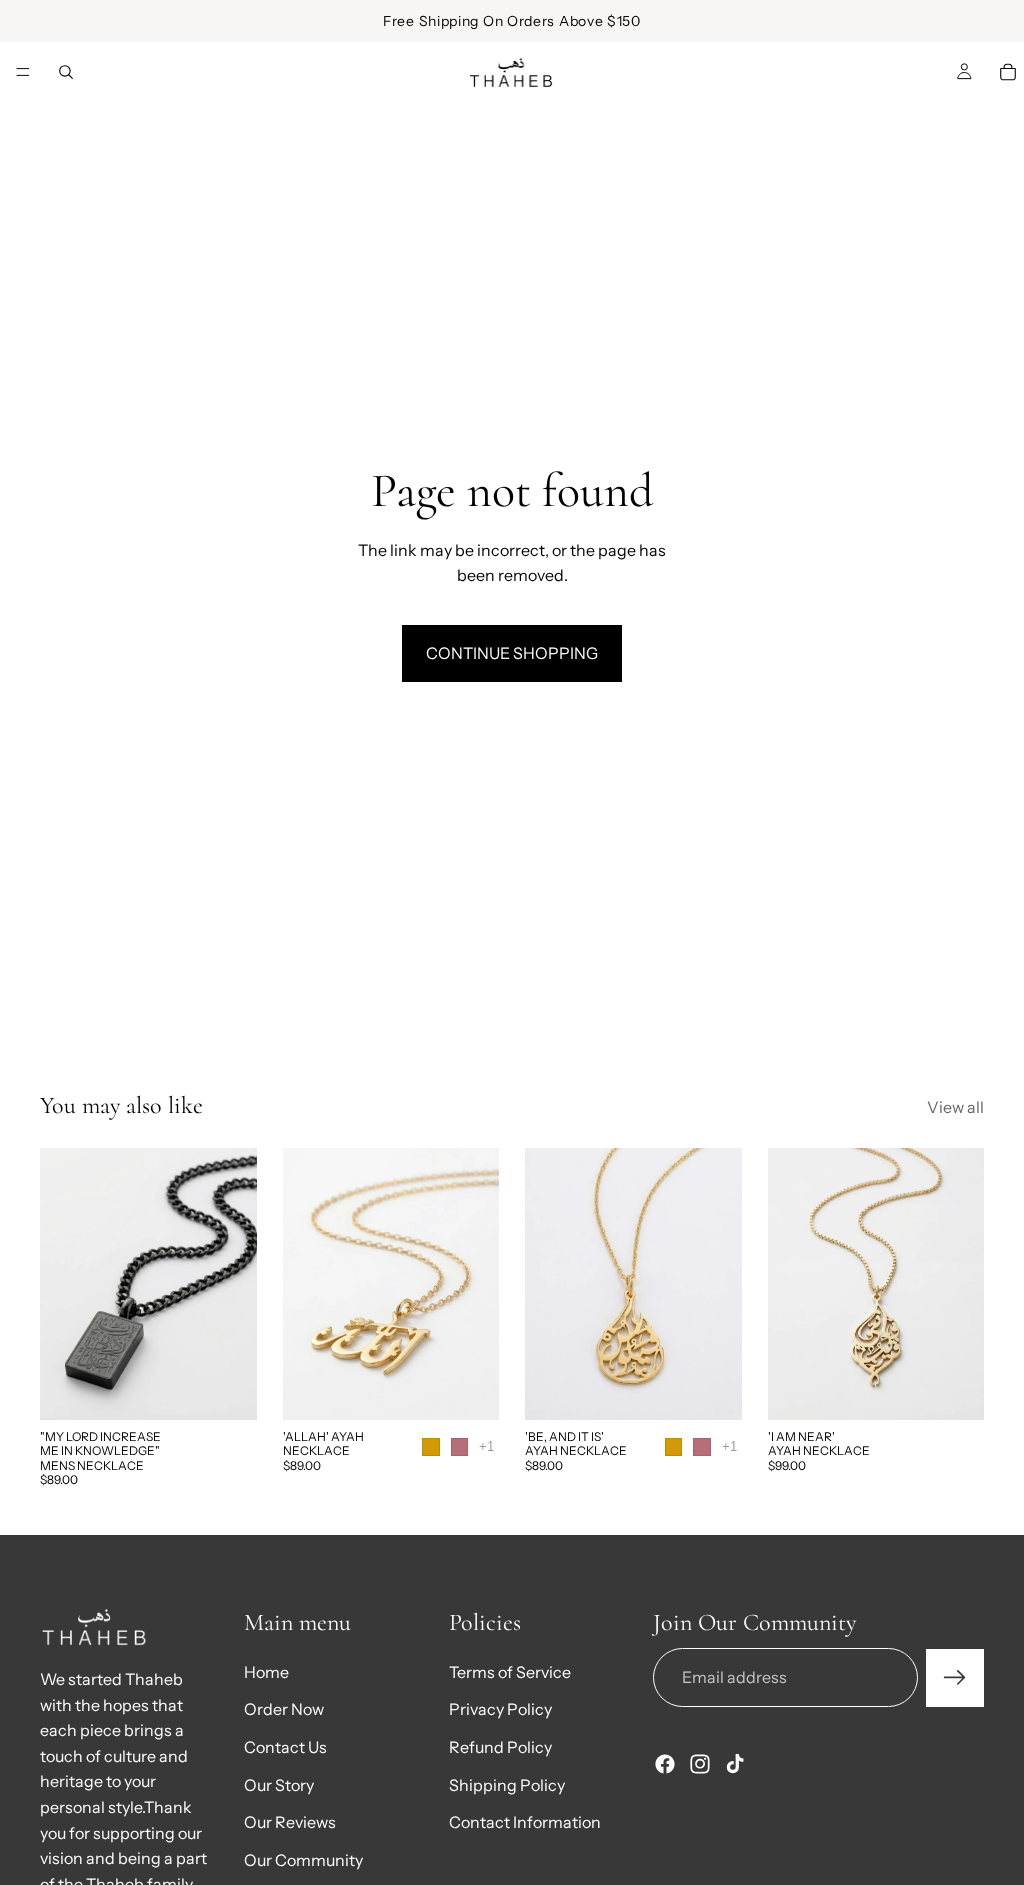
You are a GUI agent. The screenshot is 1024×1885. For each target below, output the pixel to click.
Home (266, 1672)
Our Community (303, 1860)
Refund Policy (500, 1747)
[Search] (66, 72)
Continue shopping (512, 653)
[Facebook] (665, 1765)
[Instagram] (700, 1765)
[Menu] (23, 73)
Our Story (279, 1785)
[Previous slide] (62, 1284)
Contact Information (525, 1822)
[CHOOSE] (468, 1389)
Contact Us (285, 1747)
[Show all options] (486, 1446)
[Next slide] (235, 1284)
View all (955, 1107)
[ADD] (226, 1389)
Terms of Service (510, 1672)
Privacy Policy (500, 1710)
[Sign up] (955, 1678)
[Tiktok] (735, 1765)
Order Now (284, 1710)
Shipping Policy (507, 1785)
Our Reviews (290, 1822)
